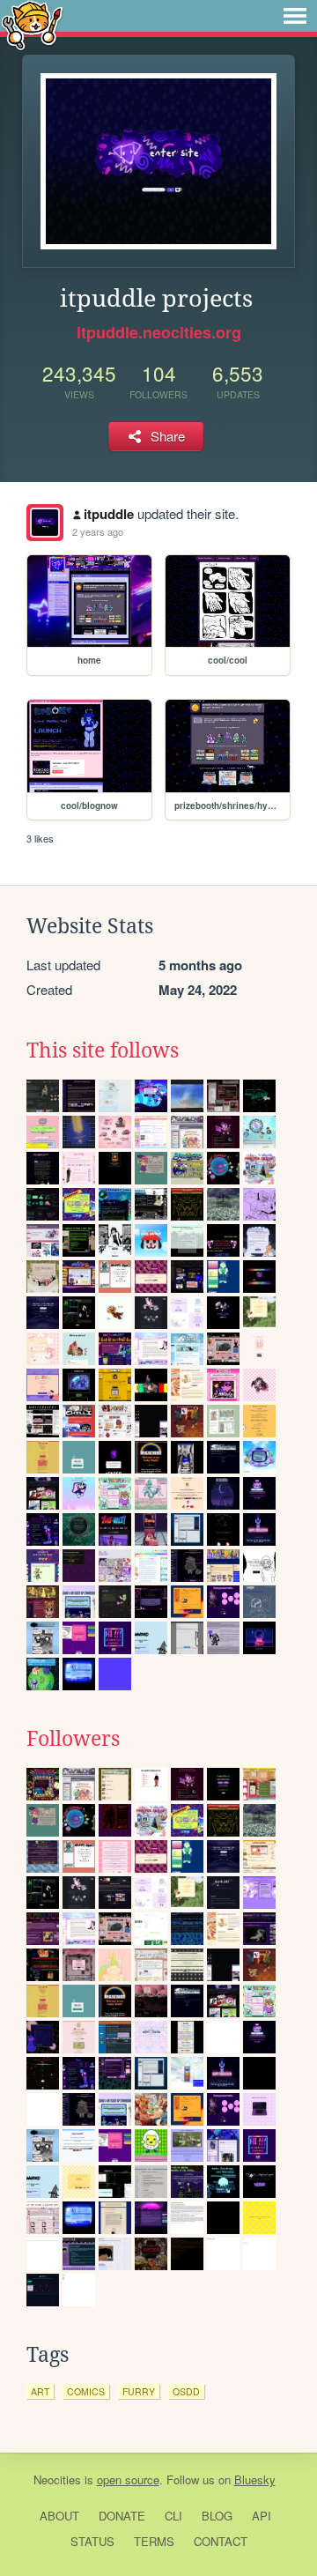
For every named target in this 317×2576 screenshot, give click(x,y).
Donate (122, 2516)
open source (128, 2479)
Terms (154, 2541)
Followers (73, 1739)
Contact (221, 2541)
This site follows (103, 1050)
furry (139, 2391)
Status (92, 2541)
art (40, 2391)
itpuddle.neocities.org (159, 332)
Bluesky (255, 2479)
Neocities (57, 2479)
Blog (217, 2516)
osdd (186, 2391)
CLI (173, 2516)
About (59, 2516)
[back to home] (32, 24)
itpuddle (109, 514)
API (262, 2516)
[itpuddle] (45, 523)
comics (86, 2391)
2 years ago (98, 531)
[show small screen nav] (295, 16)
